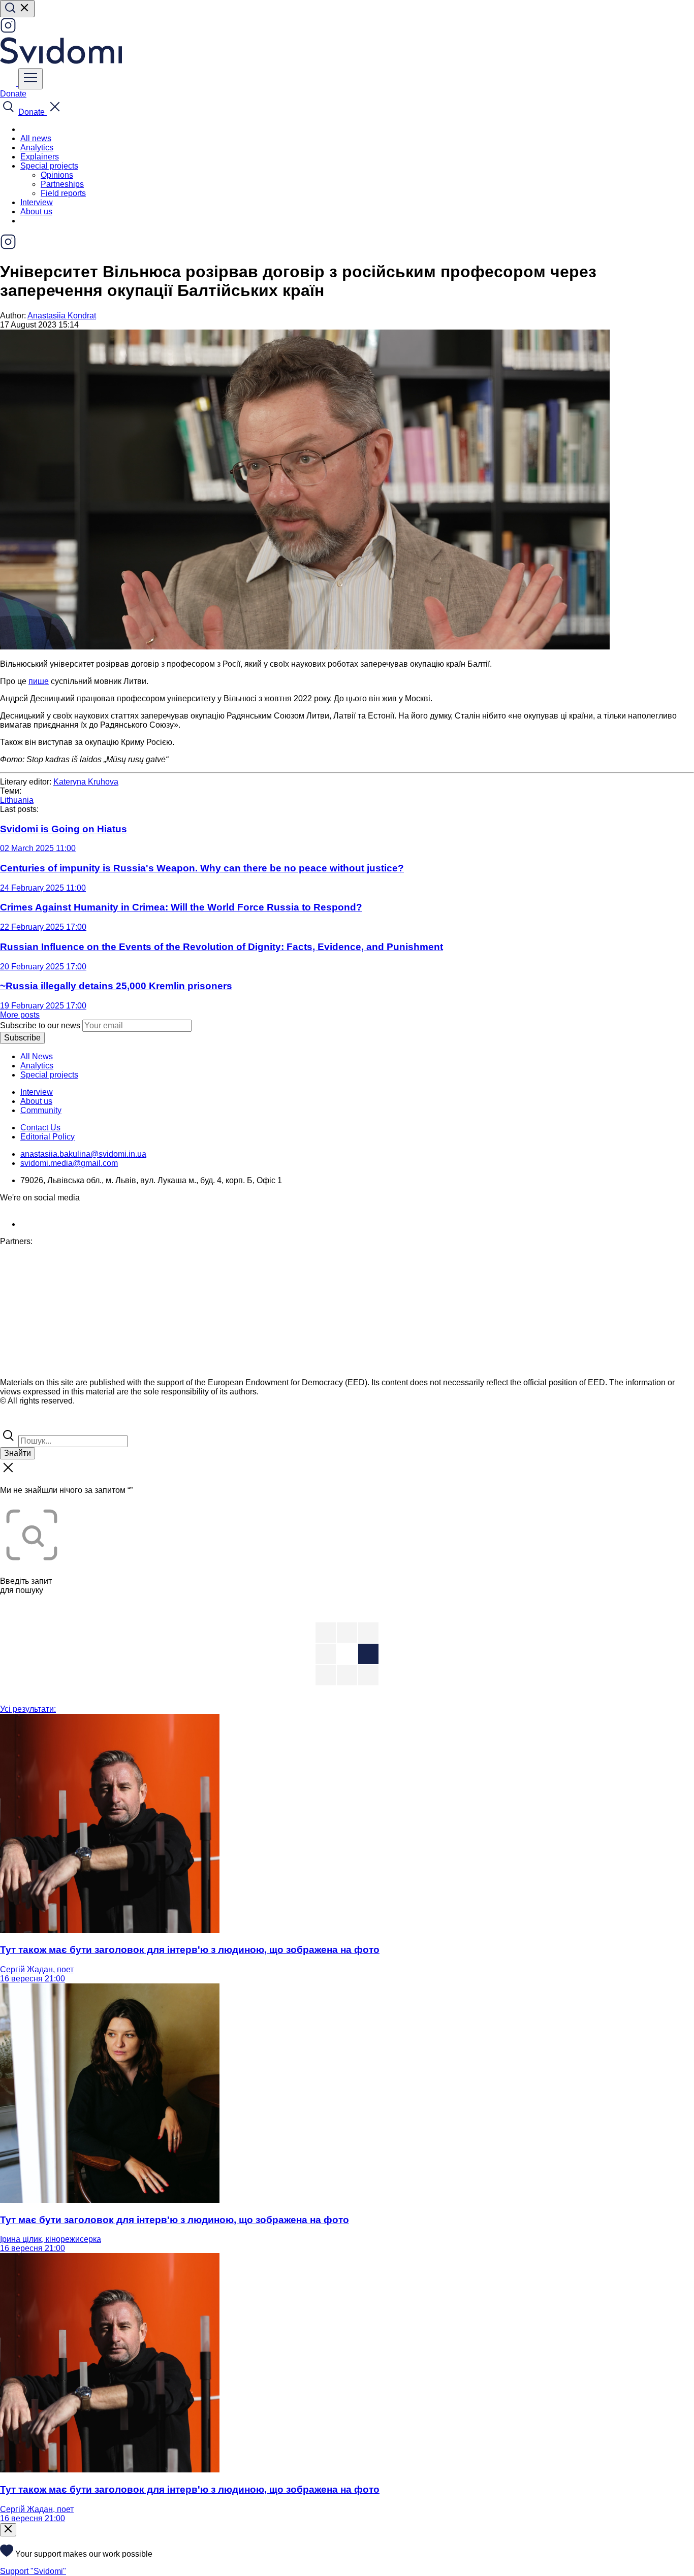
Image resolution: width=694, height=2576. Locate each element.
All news (36, 138)
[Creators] (20, 1423)
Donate (13, 94)
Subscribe (22, 1038)
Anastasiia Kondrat (62, 316)
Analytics (37, 148)
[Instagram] (8, 31)
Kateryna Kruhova (86, 782)
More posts (20, 1015)
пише (39, 681)
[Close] (8, 2530)
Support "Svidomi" (33, 2571)
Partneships (62, 184)
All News (37, 1056)
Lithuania (17, 800)
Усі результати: (28, 1709)
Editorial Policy (48, 1137)
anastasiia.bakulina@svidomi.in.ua (83, 1154)
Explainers (40, 157)
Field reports (63, 193)
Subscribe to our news (40, 1025)
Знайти (18, 1453)
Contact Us (40, 1128)
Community (41, 1110)
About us (36, 211)
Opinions (57, 175)
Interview (37, 202)
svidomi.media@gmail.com (69, 1163)
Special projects (49, 1075)
